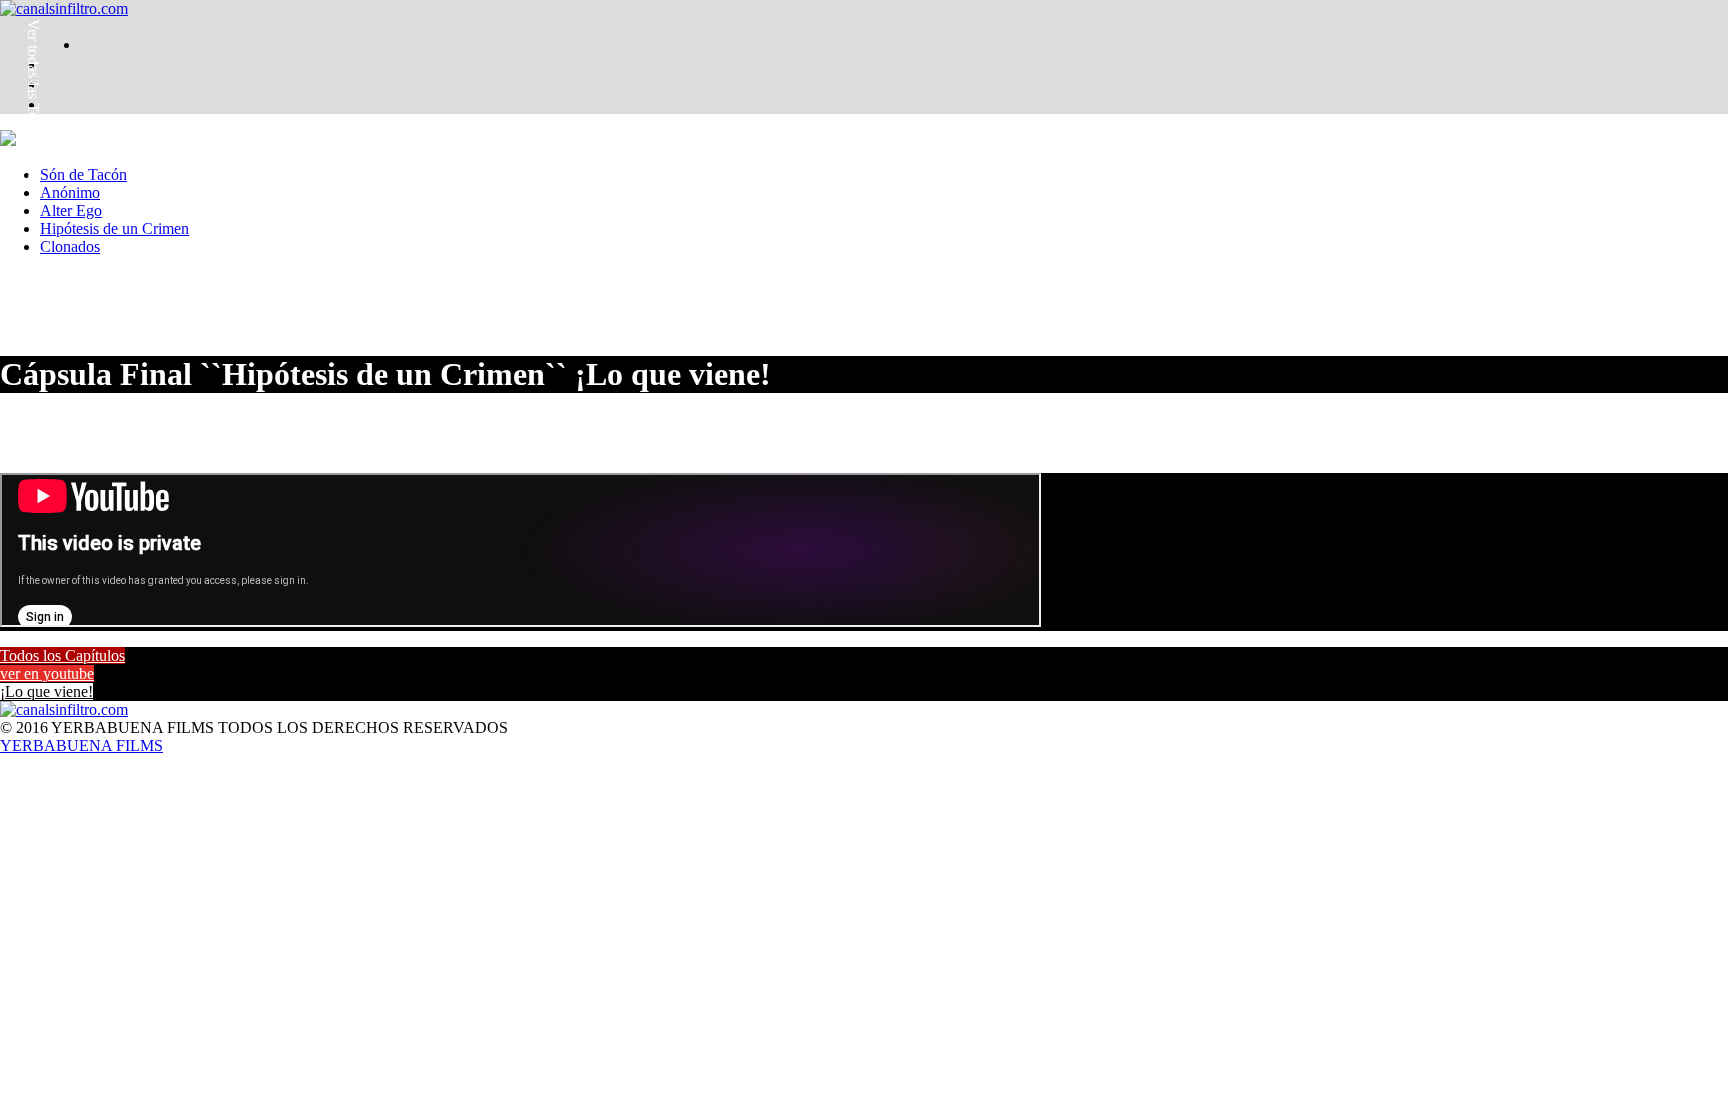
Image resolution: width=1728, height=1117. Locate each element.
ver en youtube (47, 673)
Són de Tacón (83, 174)
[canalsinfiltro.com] (64, 8)
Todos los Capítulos (62, 655)
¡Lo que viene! (46, 691)
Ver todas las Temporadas (33, 99)
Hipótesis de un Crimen (114, 228)
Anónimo (70, 192)
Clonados (70, 246)
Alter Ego (71, 210)
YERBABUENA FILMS (81, 745)
